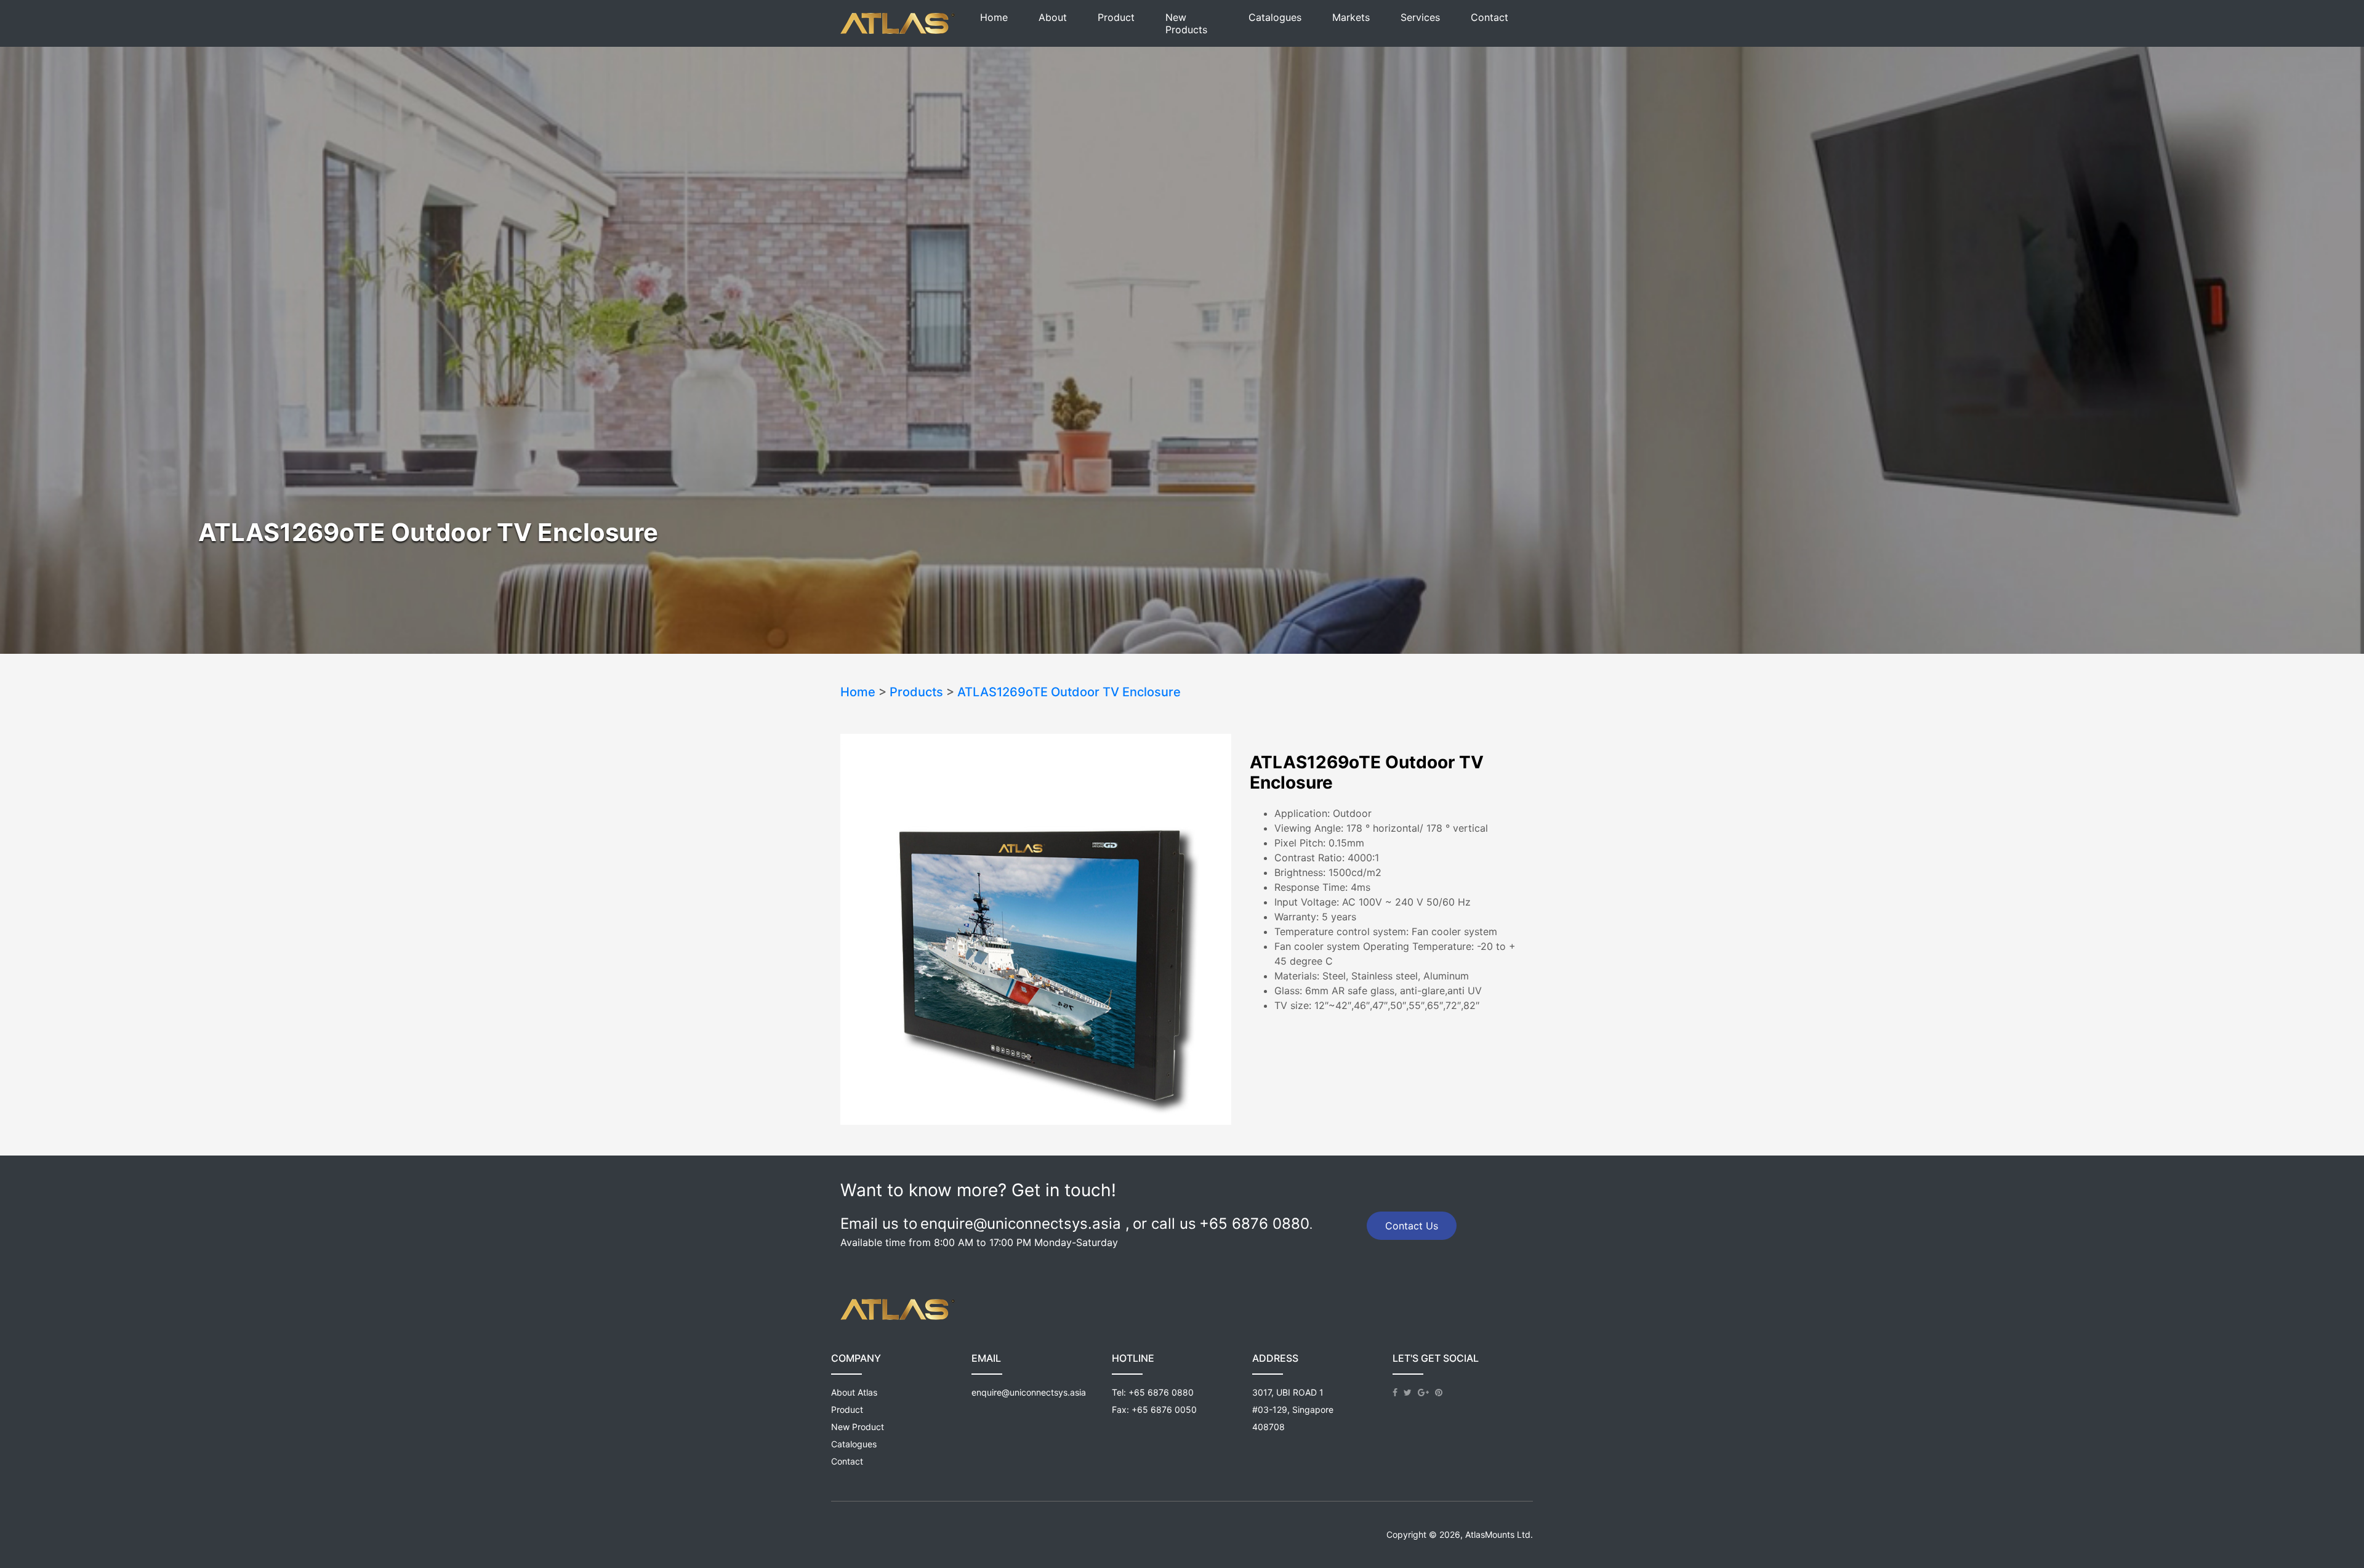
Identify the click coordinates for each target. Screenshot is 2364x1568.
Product (1116, 17)
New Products (1186, 23)
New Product (858, 1427)
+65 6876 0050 (1164, 1409)
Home (994, 17)
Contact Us (1412, 1226)
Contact (1490, 17)
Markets (1351, 17)
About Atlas (854, 1392)
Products (916, 692)
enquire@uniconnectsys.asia (1029, 1392)
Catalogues (1275, 17)
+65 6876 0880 (1161, 1392)
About (1053, 17)
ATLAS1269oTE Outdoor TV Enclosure (1069, 692)
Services (1420, 17)
